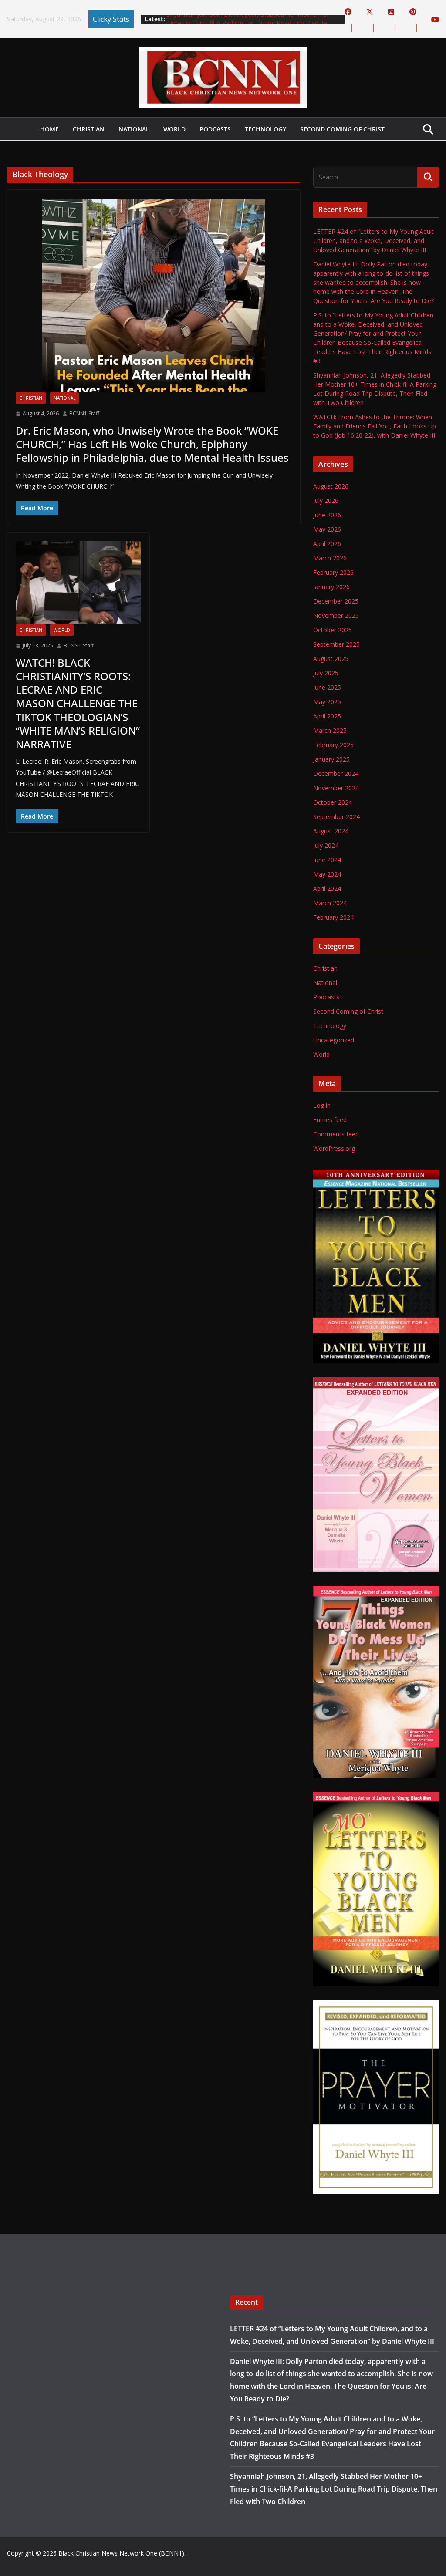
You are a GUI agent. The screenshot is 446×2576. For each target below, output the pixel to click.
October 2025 (333, 630)
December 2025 (336, 601)
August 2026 (331, 486)
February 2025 (333, 745)
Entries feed (330, 1120)
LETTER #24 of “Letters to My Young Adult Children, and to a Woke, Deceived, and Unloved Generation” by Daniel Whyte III (373, 241)
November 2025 (336, 615)
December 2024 (336, 774)
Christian (89, 129)
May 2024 (327, 874)
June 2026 (327, 515)
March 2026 (330, 558)
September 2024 (336, 817)
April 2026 (327, 544)
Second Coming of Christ (342, 129)
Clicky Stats (111, 19)
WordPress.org (334, 1148)
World (174, 129)
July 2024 (326, 845)
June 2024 (327, 860)
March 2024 (330, 903)
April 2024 (327, 888)
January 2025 (331, 759)
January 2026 (331, 587)
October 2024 (333, 802)
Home (49, 129)
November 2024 (336, 788)
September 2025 (336, 644)
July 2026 (326, 501)
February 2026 (333, 572)
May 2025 (327, 702)
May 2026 (327, 529)
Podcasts (215, 129)
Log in (322, 1105)
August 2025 (331, 659)
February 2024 (333, 917)
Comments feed (336, 1134)
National (134, 129)
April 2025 (327, 716)
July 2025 (326, 673)
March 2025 (330, 730)
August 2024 (331, 831)
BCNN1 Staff (84, 413)
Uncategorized (334, 1040)
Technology (265, 129)
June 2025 (327, 687)
